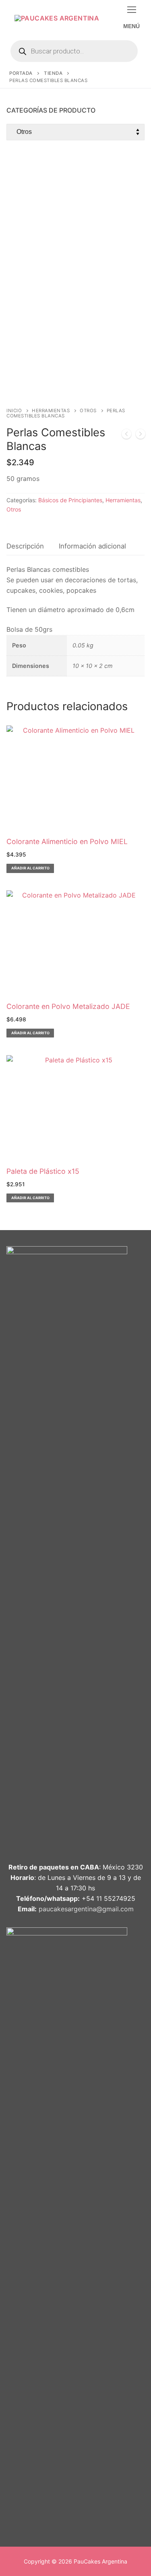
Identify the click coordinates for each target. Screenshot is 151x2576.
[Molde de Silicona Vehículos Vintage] (141, 435)
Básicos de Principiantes (70, 500)
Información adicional (92, 546)
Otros (88, 411)
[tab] (25, 546)
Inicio (14, 411)
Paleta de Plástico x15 (43, 1171)
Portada (21, 73)
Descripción (25, 546)
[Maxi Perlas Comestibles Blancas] (126, 435)
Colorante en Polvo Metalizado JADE (68, 1006)
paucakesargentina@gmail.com (86, 1909)
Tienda (53, 73)
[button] (30, 868)
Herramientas (51, 411)
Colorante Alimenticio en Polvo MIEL (67, 841)
